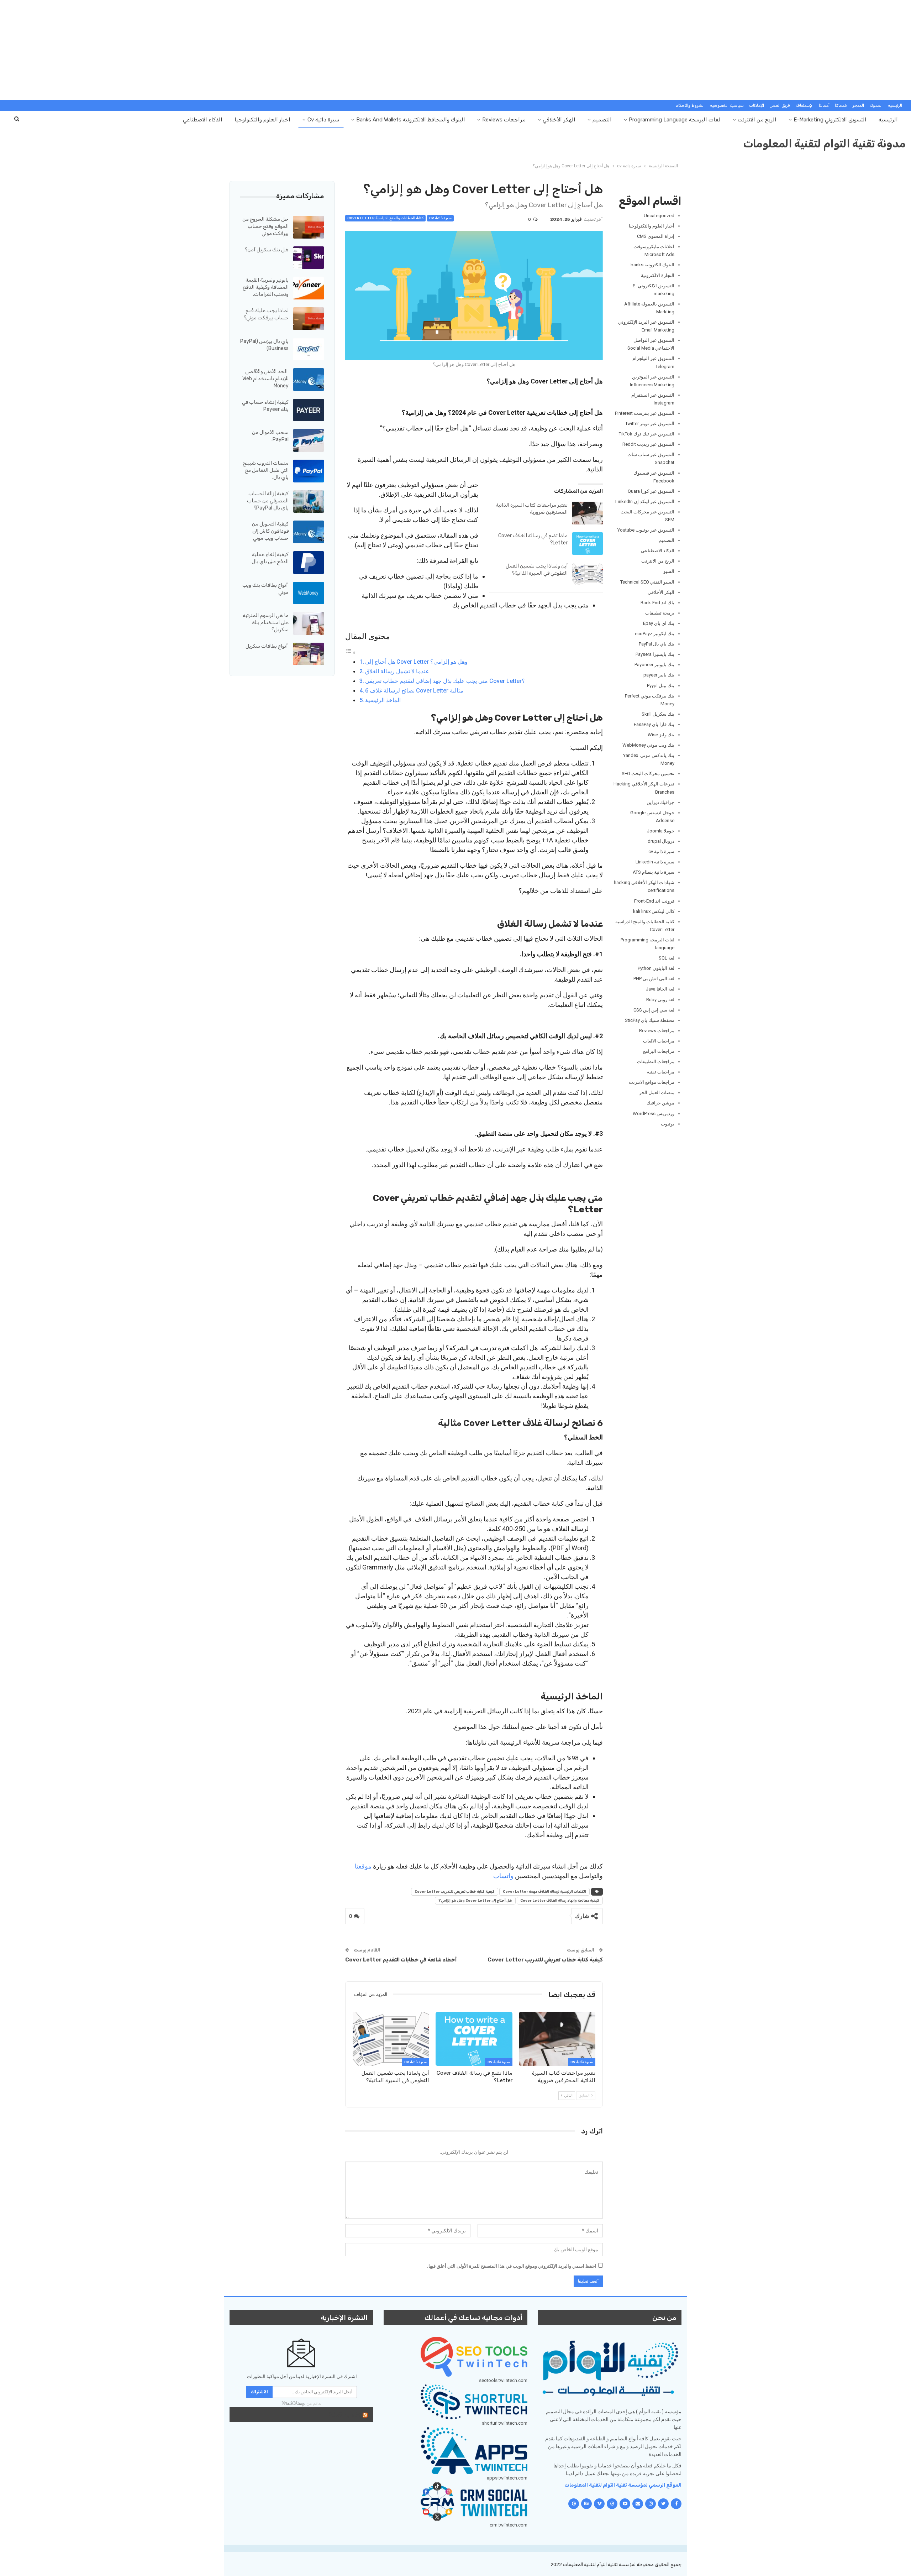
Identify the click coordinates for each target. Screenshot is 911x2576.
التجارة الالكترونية (658, 275)
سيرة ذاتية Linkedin (655, 862)
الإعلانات (757, 105)
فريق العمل (780, 105)
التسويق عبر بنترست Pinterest (645, 413)
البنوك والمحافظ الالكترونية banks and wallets (411, 120)
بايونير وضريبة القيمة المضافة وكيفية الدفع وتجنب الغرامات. (266, 287)
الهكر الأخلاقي (559, 120)
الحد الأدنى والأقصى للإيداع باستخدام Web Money (265, 379)
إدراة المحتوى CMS (656, 236)
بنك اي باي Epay (659, 623)
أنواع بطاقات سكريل (267, 646)
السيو (669, 571)
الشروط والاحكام (690, 105)
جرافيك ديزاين (660, 802)
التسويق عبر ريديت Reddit (648, 444)
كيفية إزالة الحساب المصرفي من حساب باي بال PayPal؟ (268, 501)
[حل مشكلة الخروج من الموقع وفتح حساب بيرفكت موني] (309, 227)
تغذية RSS (344, 2414)
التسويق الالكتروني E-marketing (830, 120)
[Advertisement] (455, 50)
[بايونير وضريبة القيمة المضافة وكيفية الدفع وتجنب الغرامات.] (309, 288)
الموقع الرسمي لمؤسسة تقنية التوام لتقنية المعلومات (623, 2485)
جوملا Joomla (661, 831)
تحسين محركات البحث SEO (648, 774)
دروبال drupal (661, 841)
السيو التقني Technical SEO (647, 582)
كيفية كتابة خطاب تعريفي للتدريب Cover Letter (455, 1892)
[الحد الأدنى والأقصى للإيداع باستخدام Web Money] (309, 380)
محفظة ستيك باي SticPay (650, 1020)
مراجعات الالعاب (659, 1041)
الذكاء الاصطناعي (203, 120)
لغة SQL (667, 958)
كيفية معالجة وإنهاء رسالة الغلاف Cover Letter (560, 1901)
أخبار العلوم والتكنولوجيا (262, 120)
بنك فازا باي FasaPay (654, 724)
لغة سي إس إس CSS (654, 1010)
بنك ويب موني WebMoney (648, 745)
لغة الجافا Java (660, 989)
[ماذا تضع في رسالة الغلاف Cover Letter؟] (588, 544)
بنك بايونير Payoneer (654, 665)
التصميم (602, 120)
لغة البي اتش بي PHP (654, 979)
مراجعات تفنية (661, 1072)
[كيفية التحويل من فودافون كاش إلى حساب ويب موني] (309, 532)
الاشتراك (259, 2392)
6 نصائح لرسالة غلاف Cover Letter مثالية (414, 691)
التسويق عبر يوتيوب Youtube (646, 530)
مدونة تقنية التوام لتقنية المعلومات (825, 144)
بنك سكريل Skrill (658, 714)
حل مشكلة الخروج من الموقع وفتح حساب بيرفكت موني (265, 226)
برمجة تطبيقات (660, 613)
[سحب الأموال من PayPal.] (309, 440)
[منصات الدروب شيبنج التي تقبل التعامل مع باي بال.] (309, 471)
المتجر (858, 105)
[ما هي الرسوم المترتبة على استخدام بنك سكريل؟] (309, 623)
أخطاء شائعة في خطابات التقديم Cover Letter (401, 1960)
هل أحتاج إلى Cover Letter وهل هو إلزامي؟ (416, 662)
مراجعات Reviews (504, 120)
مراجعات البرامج (659, 1051)
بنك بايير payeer (658, 675)
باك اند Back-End (657, 603)
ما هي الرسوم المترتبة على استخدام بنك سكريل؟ (266, 623)
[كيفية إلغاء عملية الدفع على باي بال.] (309, 563)
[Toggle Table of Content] (351, 652)
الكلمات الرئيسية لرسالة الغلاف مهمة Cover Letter (544, 1892)
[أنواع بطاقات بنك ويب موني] (309, 593)
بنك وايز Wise (661, 735)
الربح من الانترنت (757, 120)
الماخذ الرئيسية (383, 700)
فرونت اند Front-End (654, 901)
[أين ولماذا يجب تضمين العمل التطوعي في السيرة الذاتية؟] (588, 574)
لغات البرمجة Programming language (675, 120)
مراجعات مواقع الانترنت (652, 1082)
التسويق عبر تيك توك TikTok (647, 434)
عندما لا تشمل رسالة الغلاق (397, 671)
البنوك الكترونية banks (652, 265)
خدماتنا (841, 105)
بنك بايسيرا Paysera (655, 654)
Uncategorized (659, 216)
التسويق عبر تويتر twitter (650, 424)
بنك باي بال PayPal (657, 644)
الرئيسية (895, 105)
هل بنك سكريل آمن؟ (267, 250)
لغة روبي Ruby (660, 1000)
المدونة (876, 105)
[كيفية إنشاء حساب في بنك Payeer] (309, 410)
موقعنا (363, 1866)
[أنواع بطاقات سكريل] (309, 654)
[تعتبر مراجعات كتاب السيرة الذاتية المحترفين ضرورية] (588, 513)
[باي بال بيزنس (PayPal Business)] (309, 349)
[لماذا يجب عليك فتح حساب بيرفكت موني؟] (309, 319)
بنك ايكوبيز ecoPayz (655, 634)
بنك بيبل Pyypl (661, 686)
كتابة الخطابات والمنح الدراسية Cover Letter (385, 218)
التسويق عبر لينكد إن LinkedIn (645, 501)
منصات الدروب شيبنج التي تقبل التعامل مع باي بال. (266, 470)
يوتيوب (668, 1124)
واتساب (503, 1876)
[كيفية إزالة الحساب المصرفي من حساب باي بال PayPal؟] (309, 502)
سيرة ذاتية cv (323, 120)
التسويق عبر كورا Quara (651, 491)
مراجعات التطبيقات (656, 1062)
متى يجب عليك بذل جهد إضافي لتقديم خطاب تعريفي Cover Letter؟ (445, 681)
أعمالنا (824, 105)
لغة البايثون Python (656, 968)
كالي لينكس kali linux (654, 911)
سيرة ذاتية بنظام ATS (654, 872)
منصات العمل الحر (657, 1093)
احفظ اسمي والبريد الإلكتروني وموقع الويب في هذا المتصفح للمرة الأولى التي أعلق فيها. (512, 2266)
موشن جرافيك (660, 1103)
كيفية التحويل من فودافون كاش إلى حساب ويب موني (270, 531)
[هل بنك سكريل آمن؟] (309, 258)
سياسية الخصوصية (727, 105)
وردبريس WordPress (654, 1114)
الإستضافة (804, 105)
